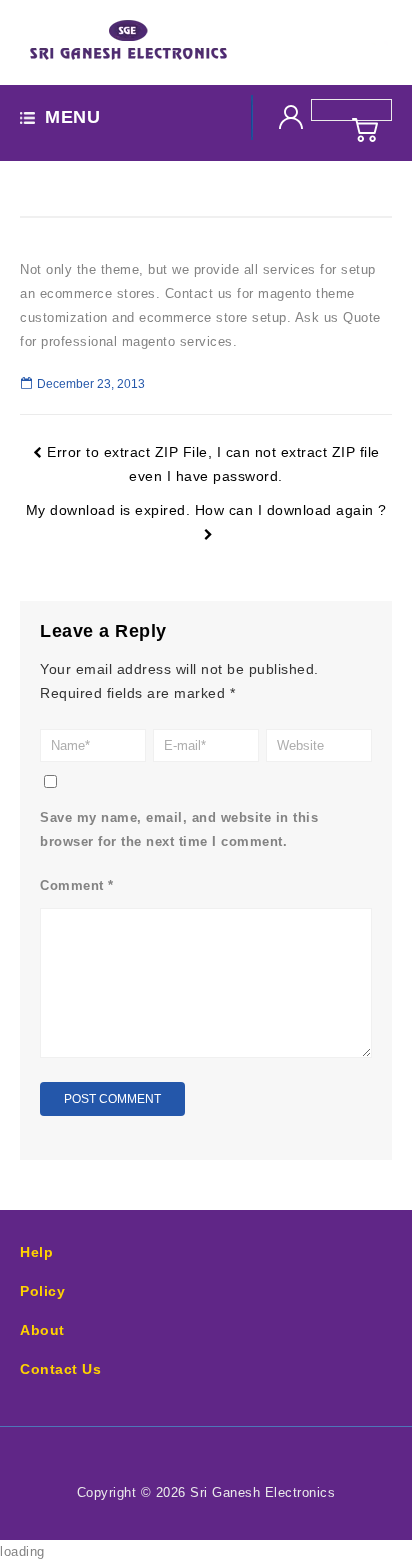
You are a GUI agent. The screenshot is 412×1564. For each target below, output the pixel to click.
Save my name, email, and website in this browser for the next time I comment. (179, 829)
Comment (77, 885)
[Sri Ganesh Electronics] (128, 41)
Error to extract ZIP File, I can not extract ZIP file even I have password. (213, 464)
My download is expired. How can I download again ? (206, 510)
